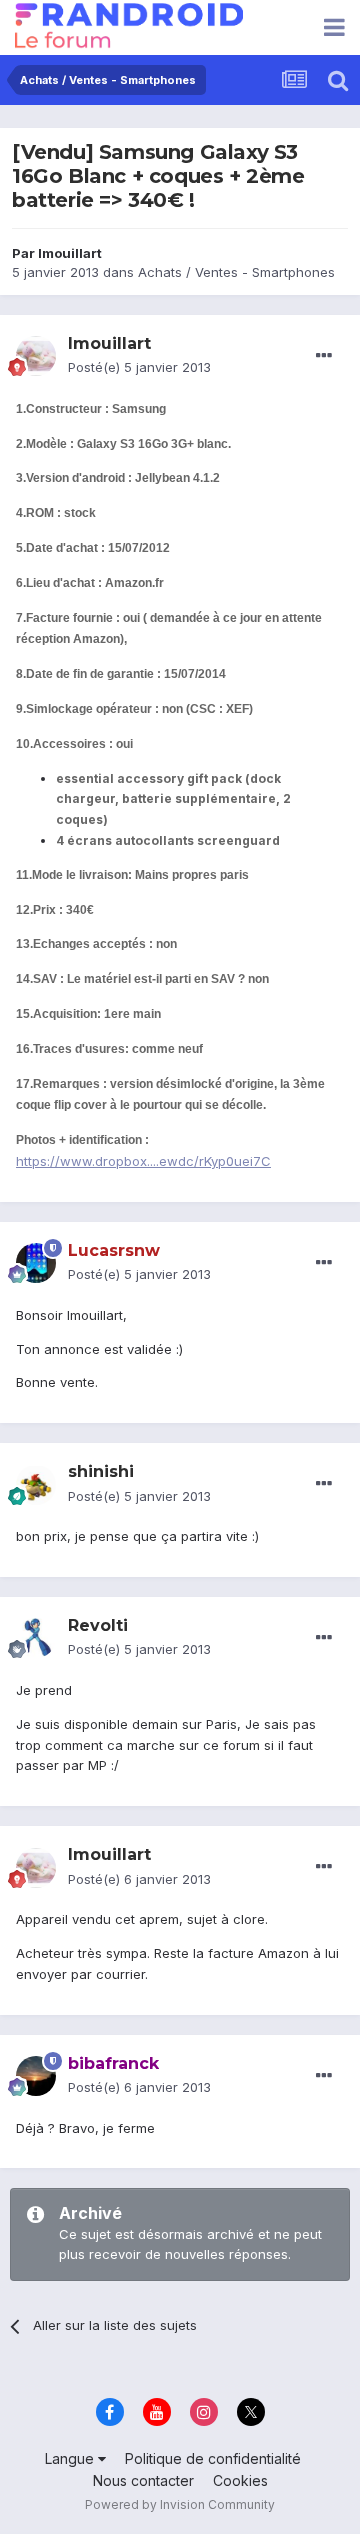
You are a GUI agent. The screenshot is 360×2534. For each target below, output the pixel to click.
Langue (71, 2458)
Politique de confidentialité (213, 2458)
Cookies (240, 2480)
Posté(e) (139, 367)
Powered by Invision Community (180, 2504)
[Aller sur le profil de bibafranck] (36, 2076)
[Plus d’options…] (324, 356)
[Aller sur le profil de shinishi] (36, 1485)
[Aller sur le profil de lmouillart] (36, 356)
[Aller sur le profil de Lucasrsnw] (36, 1263)
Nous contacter (143, 2480)
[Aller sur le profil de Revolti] (36, 1638)
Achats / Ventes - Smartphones (236, 272)
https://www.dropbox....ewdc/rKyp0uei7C (143, 1161)
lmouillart (70, 253)
